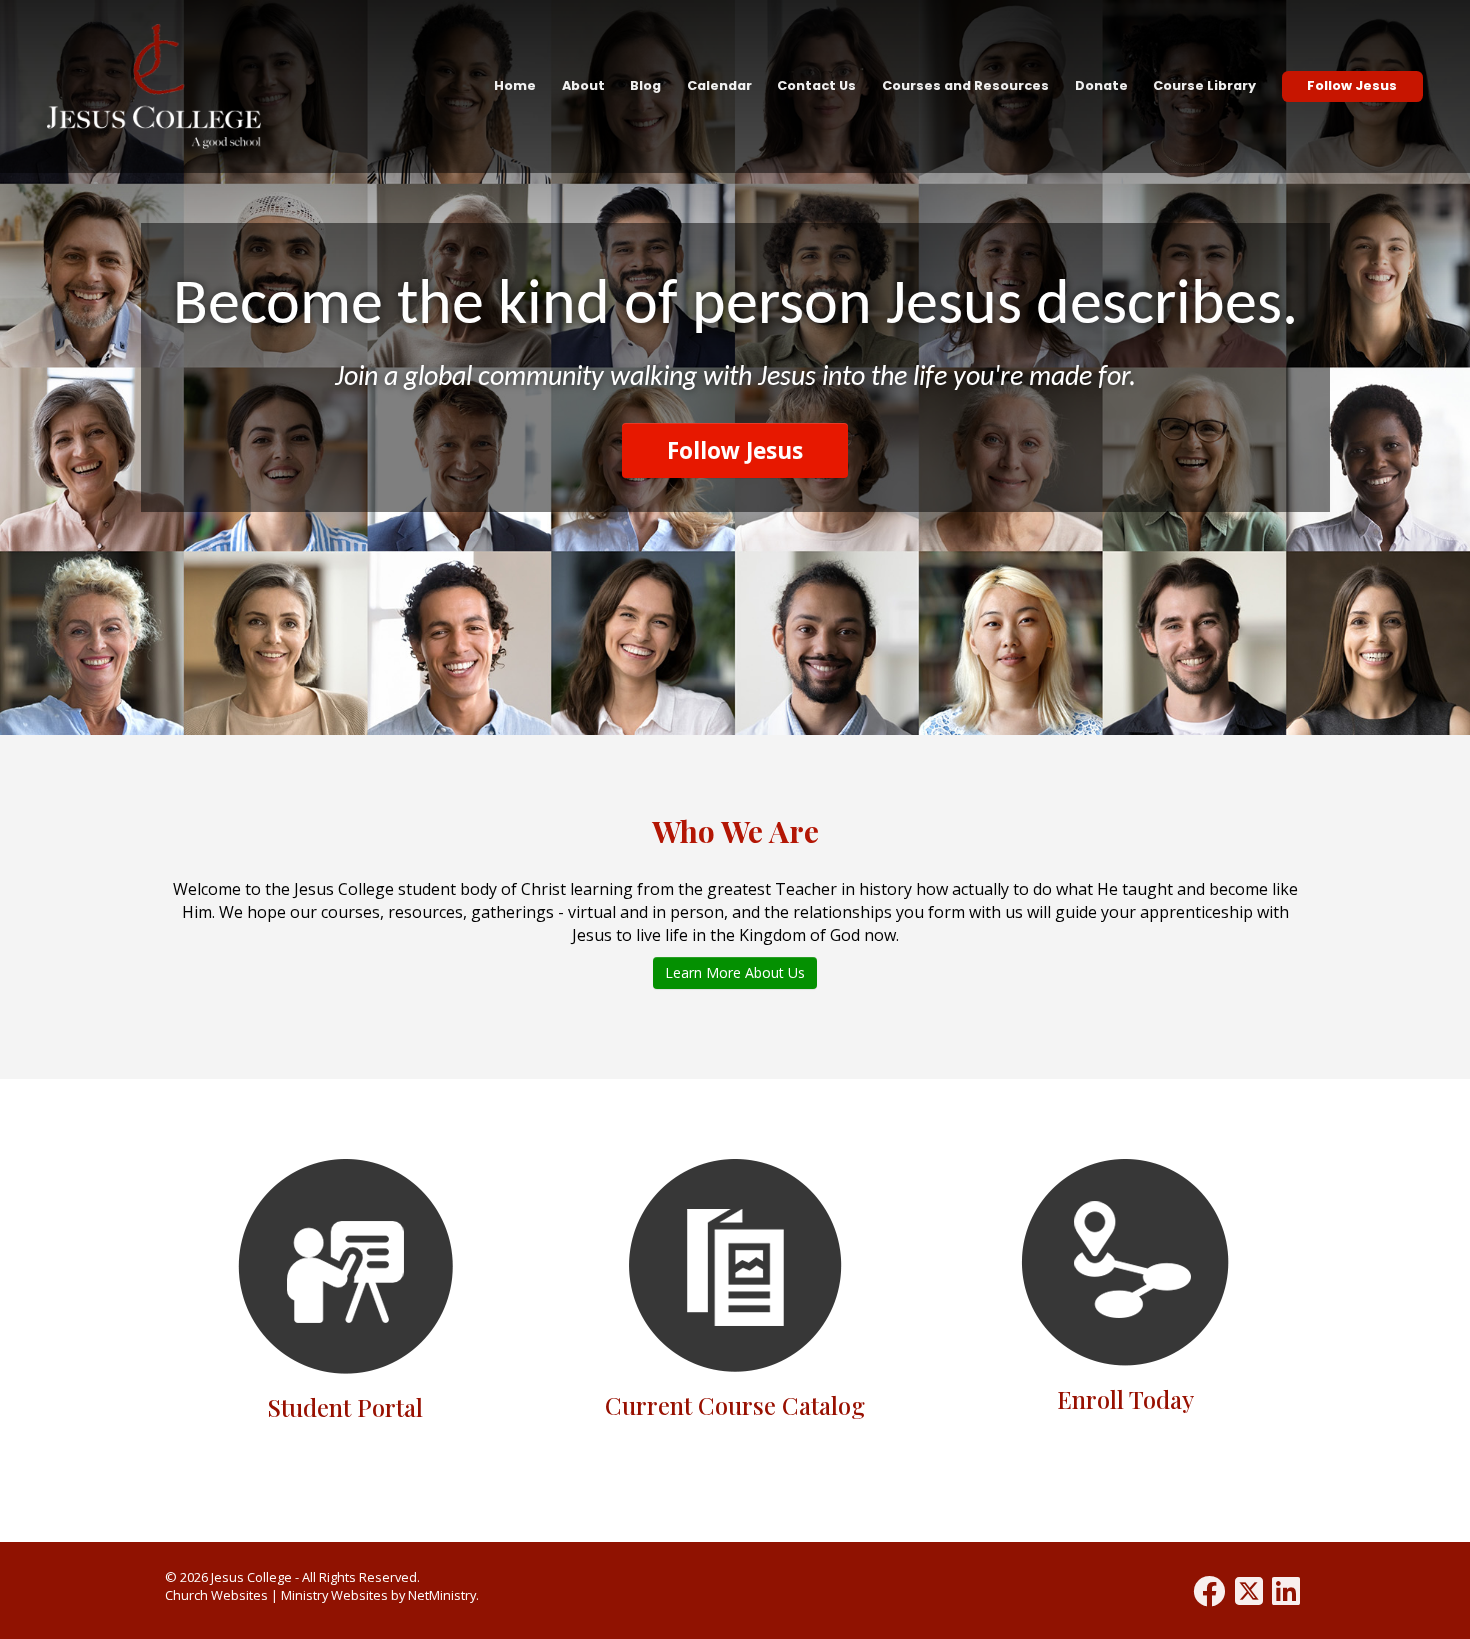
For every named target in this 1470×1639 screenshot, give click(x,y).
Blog (645, 85)
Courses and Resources (965, 85)
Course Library (1204, 85)
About (583, 85)
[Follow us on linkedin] (1286, 1590)
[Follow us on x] (1249, 1590)
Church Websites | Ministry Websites (278, 1595)
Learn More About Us (735, 972)
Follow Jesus (1352, 85)
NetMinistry (442, 1595)
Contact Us (816, 85)
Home (515, 85)
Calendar (719, 85)
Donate (1101, 85)
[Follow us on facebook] (1209, 1590)
